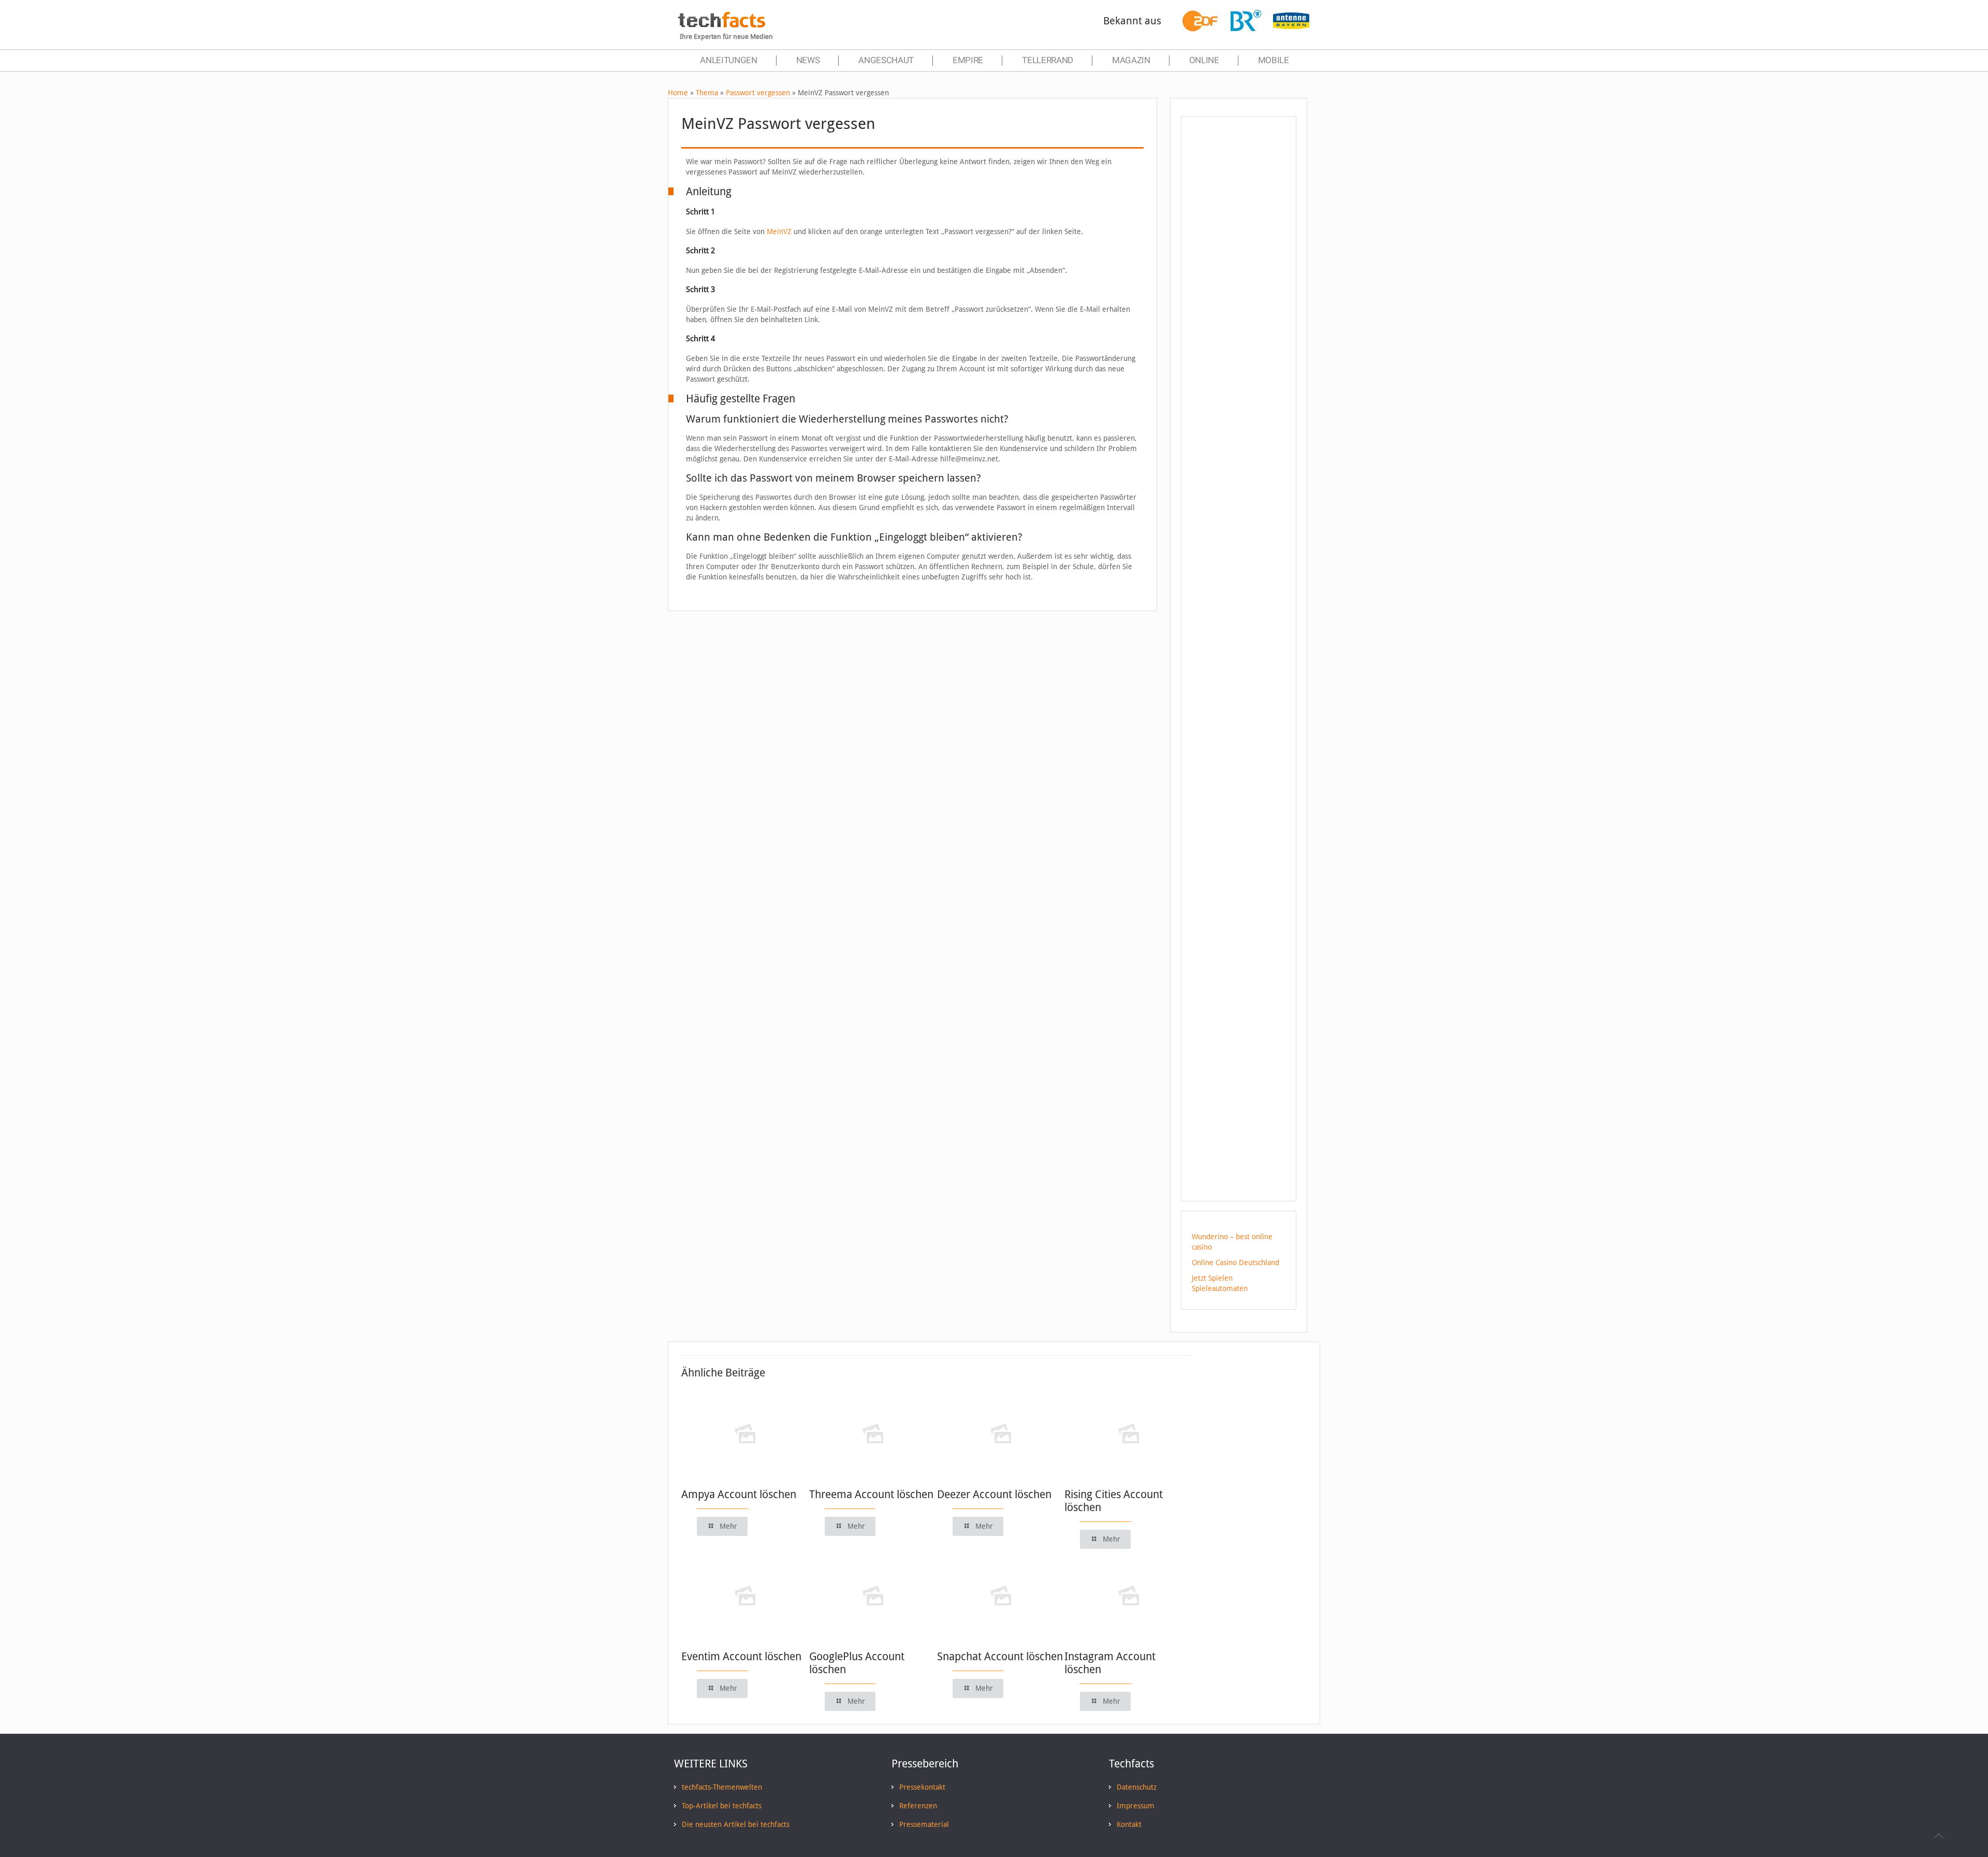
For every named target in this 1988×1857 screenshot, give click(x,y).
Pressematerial (924, 1824)
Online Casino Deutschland (1236, 1263)
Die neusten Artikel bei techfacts (736, 1824)
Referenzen (918, 1806)
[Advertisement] (1239, 310)
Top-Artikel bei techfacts (722, 1806)
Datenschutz (1137, 1787)
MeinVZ (779, 231)
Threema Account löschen (871, 1494)
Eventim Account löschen (741, 1656)
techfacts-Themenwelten (722, 1787)
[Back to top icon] (1938, 1836)
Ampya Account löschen (739, 1494)
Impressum (1136, 1806)
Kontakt (1129, 1824)
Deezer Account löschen (994, 1494)
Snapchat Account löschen (1000, 1656)
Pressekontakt (922, 1787)
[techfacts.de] (722, 25)
